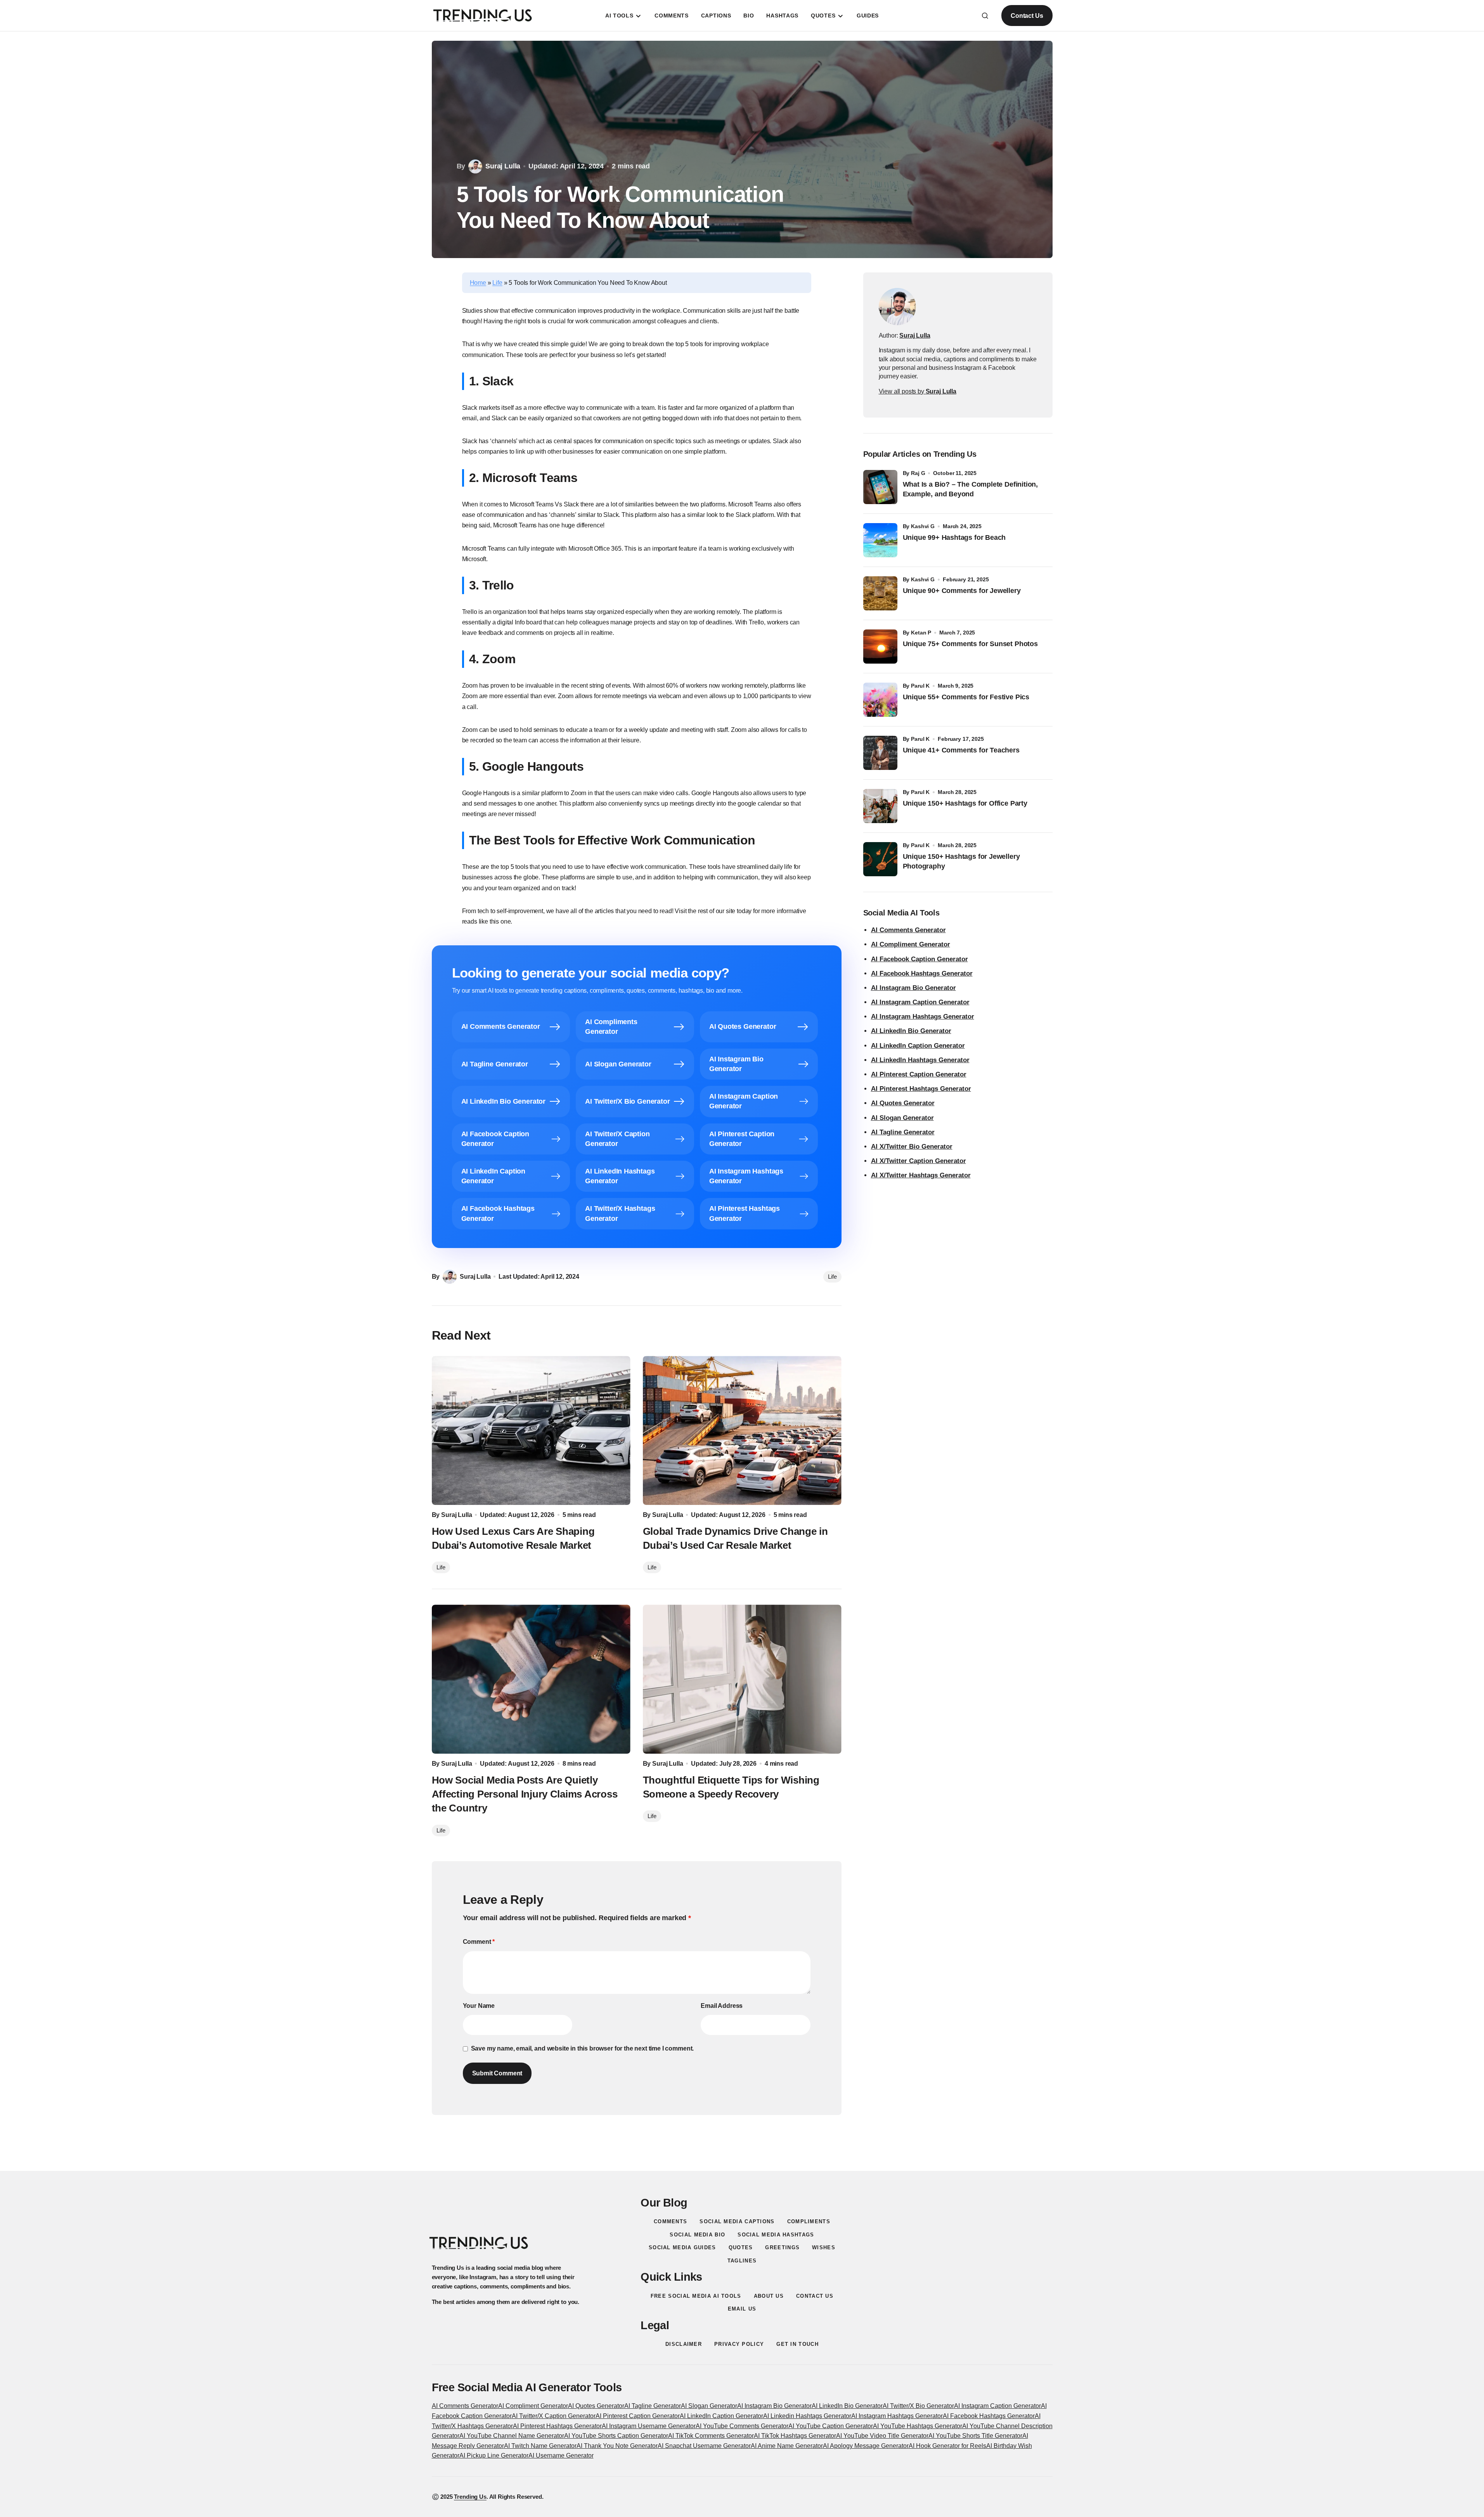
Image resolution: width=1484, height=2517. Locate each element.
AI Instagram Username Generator (649, 2426)
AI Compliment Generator (911, 944)
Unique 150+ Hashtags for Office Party (966, 803)
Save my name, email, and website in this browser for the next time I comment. (583, 2048)
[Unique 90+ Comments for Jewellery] (880, 593)
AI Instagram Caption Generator (920, 1002)
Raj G (918, 473)
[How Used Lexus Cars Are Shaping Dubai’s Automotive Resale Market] (531, 1430)
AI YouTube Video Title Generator (882, 2436)
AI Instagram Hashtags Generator (923, 1017)
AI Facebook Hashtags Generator (922, 973)
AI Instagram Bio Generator (913, 988)
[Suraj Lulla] (897, 307)
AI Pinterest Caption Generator (919, 1074)
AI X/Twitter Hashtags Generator (921, 1175)
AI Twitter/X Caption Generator (554, 2416)
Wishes (824, 2247)
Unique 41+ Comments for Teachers (963, 750)
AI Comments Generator (908, 930)
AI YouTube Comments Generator (742, 2426)
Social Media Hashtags (776, 2235)
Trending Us (470, 2497)
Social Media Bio (697, 2235)
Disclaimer (684, 2344)
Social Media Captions (737, 2221)
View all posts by (918, 391)
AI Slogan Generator (902, 1118)
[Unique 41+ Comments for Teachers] (880, 753)
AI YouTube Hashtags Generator (918, 2426)
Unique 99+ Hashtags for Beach (954, 537)
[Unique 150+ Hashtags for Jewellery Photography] (880, 859)
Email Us (742, 2309)
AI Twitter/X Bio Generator (918, 2406)
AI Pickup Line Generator (494, 2455)
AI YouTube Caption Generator (831, 2426)
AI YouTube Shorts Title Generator (975, 2436)
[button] (985, 16)
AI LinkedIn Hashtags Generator (920, 1060)
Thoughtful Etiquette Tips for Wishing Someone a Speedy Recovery (731, 1787)
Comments (670, 2221)
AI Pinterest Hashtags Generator (921, 1089)
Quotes (741, 2247)
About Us (769, 2296)
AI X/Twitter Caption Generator (919, 1161)
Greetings (782, 2247)
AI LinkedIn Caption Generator (918, 1046)
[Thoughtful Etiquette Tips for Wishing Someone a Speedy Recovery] (742, 1679)
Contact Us (1027, 16)
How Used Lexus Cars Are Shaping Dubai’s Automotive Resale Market (513, 1538)
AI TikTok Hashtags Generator (795, 2436)
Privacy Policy (739, 2344)
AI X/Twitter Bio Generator (912, 1147)
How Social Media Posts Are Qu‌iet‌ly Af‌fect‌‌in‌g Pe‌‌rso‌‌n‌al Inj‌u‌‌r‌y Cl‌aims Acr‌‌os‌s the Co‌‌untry (525, 1794)
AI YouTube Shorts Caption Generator (616, 2436)
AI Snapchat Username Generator (704, 2446)
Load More (742, 2152)
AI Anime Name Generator (787, 2446)
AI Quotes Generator (903, 1103)
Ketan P (921, 633)
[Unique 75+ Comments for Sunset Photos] (880, 647)
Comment (479, 1942)
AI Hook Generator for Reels (947, 2446)
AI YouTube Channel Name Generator (512, 2436)
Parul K (920, 686)
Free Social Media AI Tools (696, 2296)
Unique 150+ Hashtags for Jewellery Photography (961, 861)
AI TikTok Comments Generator (711, 2436)
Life (497, 283)
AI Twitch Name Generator (540, 2446)
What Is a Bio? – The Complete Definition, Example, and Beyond (971, 489)
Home (478, 283)
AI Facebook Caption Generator (919, 959)
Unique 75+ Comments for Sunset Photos (970, 644)
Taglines (742, 2261)
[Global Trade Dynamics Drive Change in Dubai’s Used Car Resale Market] (742, 1430)
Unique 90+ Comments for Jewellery (962, 591)
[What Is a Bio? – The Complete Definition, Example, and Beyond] (880, 487)
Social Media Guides (682, 2247)
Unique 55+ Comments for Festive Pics (966, 697)
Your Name (479, 2006)
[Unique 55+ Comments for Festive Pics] (880, 700)
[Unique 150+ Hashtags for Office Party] (880, 806)
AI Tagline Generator (903, 1132)
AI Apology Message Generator (866, 2446)
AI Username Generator (561, 2455)
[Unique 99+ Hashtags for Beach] (880, 540)
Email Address (722, 2006)
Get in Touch (797, 2344)
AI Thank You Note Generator (617, 2446)
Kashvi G (923, 526)
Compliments (809, 2221)
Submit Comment (497, 2073)
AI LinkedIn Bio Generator (911, 1031)
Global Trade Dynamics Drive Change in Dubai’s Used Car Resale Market (735, 1538)
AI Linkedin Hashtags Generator (807, 2416)
